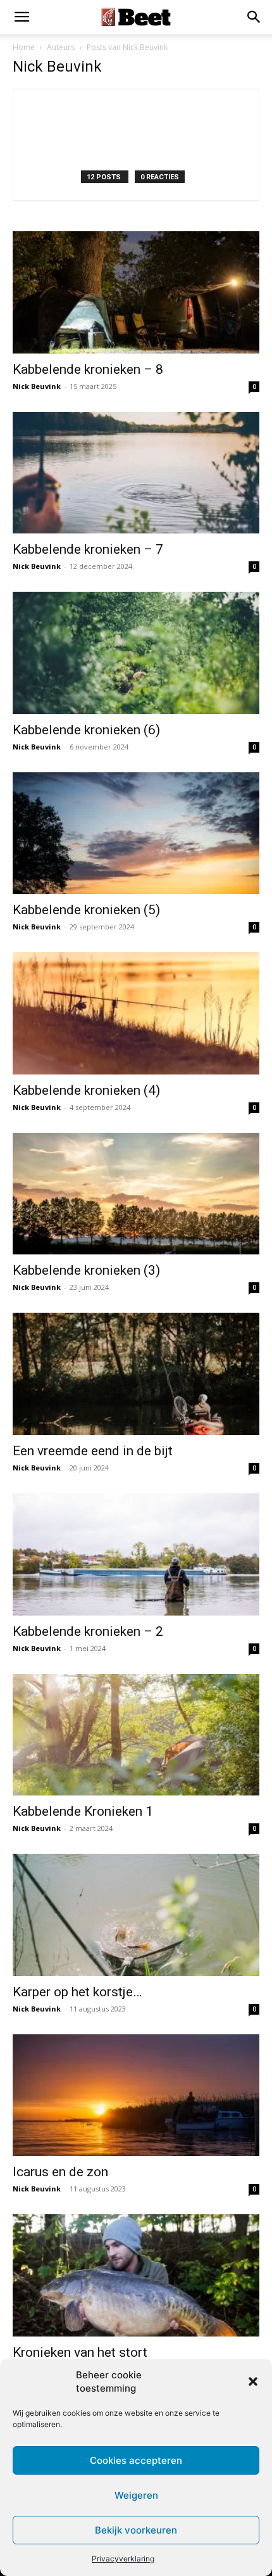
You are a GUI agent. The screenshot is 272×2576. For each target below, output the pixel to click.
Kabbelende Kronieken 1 (83, 1811)
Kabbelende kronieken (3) (86, 1270)
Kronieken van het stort (80, 2352)
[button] (253, 2382)
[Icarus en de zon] (136, 2095)
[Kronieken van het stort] (136, 2275)
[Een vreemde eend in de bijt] (136, 1374)
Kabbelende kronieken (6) (86, 730)
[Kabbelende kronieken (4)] (136, 1013)
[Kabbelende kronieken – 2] (136, 1554)
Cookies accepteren (136, 2460)
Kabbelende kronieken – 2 (88, 1631)
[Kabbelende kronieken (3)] (136, 1194)
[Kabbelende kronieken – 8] (136, 292)
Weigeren (136, 2495)
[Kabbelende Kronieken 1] (136, 1735)
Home (24, 47)
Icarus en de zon (60, 2172)
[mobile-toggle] (22, 17)
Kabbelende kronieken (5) (86, 910)
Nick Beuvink (37, 386)
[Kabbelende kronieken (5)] (136, 833)
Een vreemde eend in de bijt (93, 1451)
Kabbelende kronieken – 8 (88, 369)
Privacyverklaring (123, 2559)
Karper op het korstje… (77, 1992)
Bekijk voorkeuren (136, 2530)
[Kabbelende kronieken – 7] (136, 473)
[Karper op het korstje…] (136, 1915)
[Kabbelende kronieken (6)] (136, 653)
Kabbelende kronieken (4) (86, 1090)
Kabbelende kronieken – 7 (88, 549)
